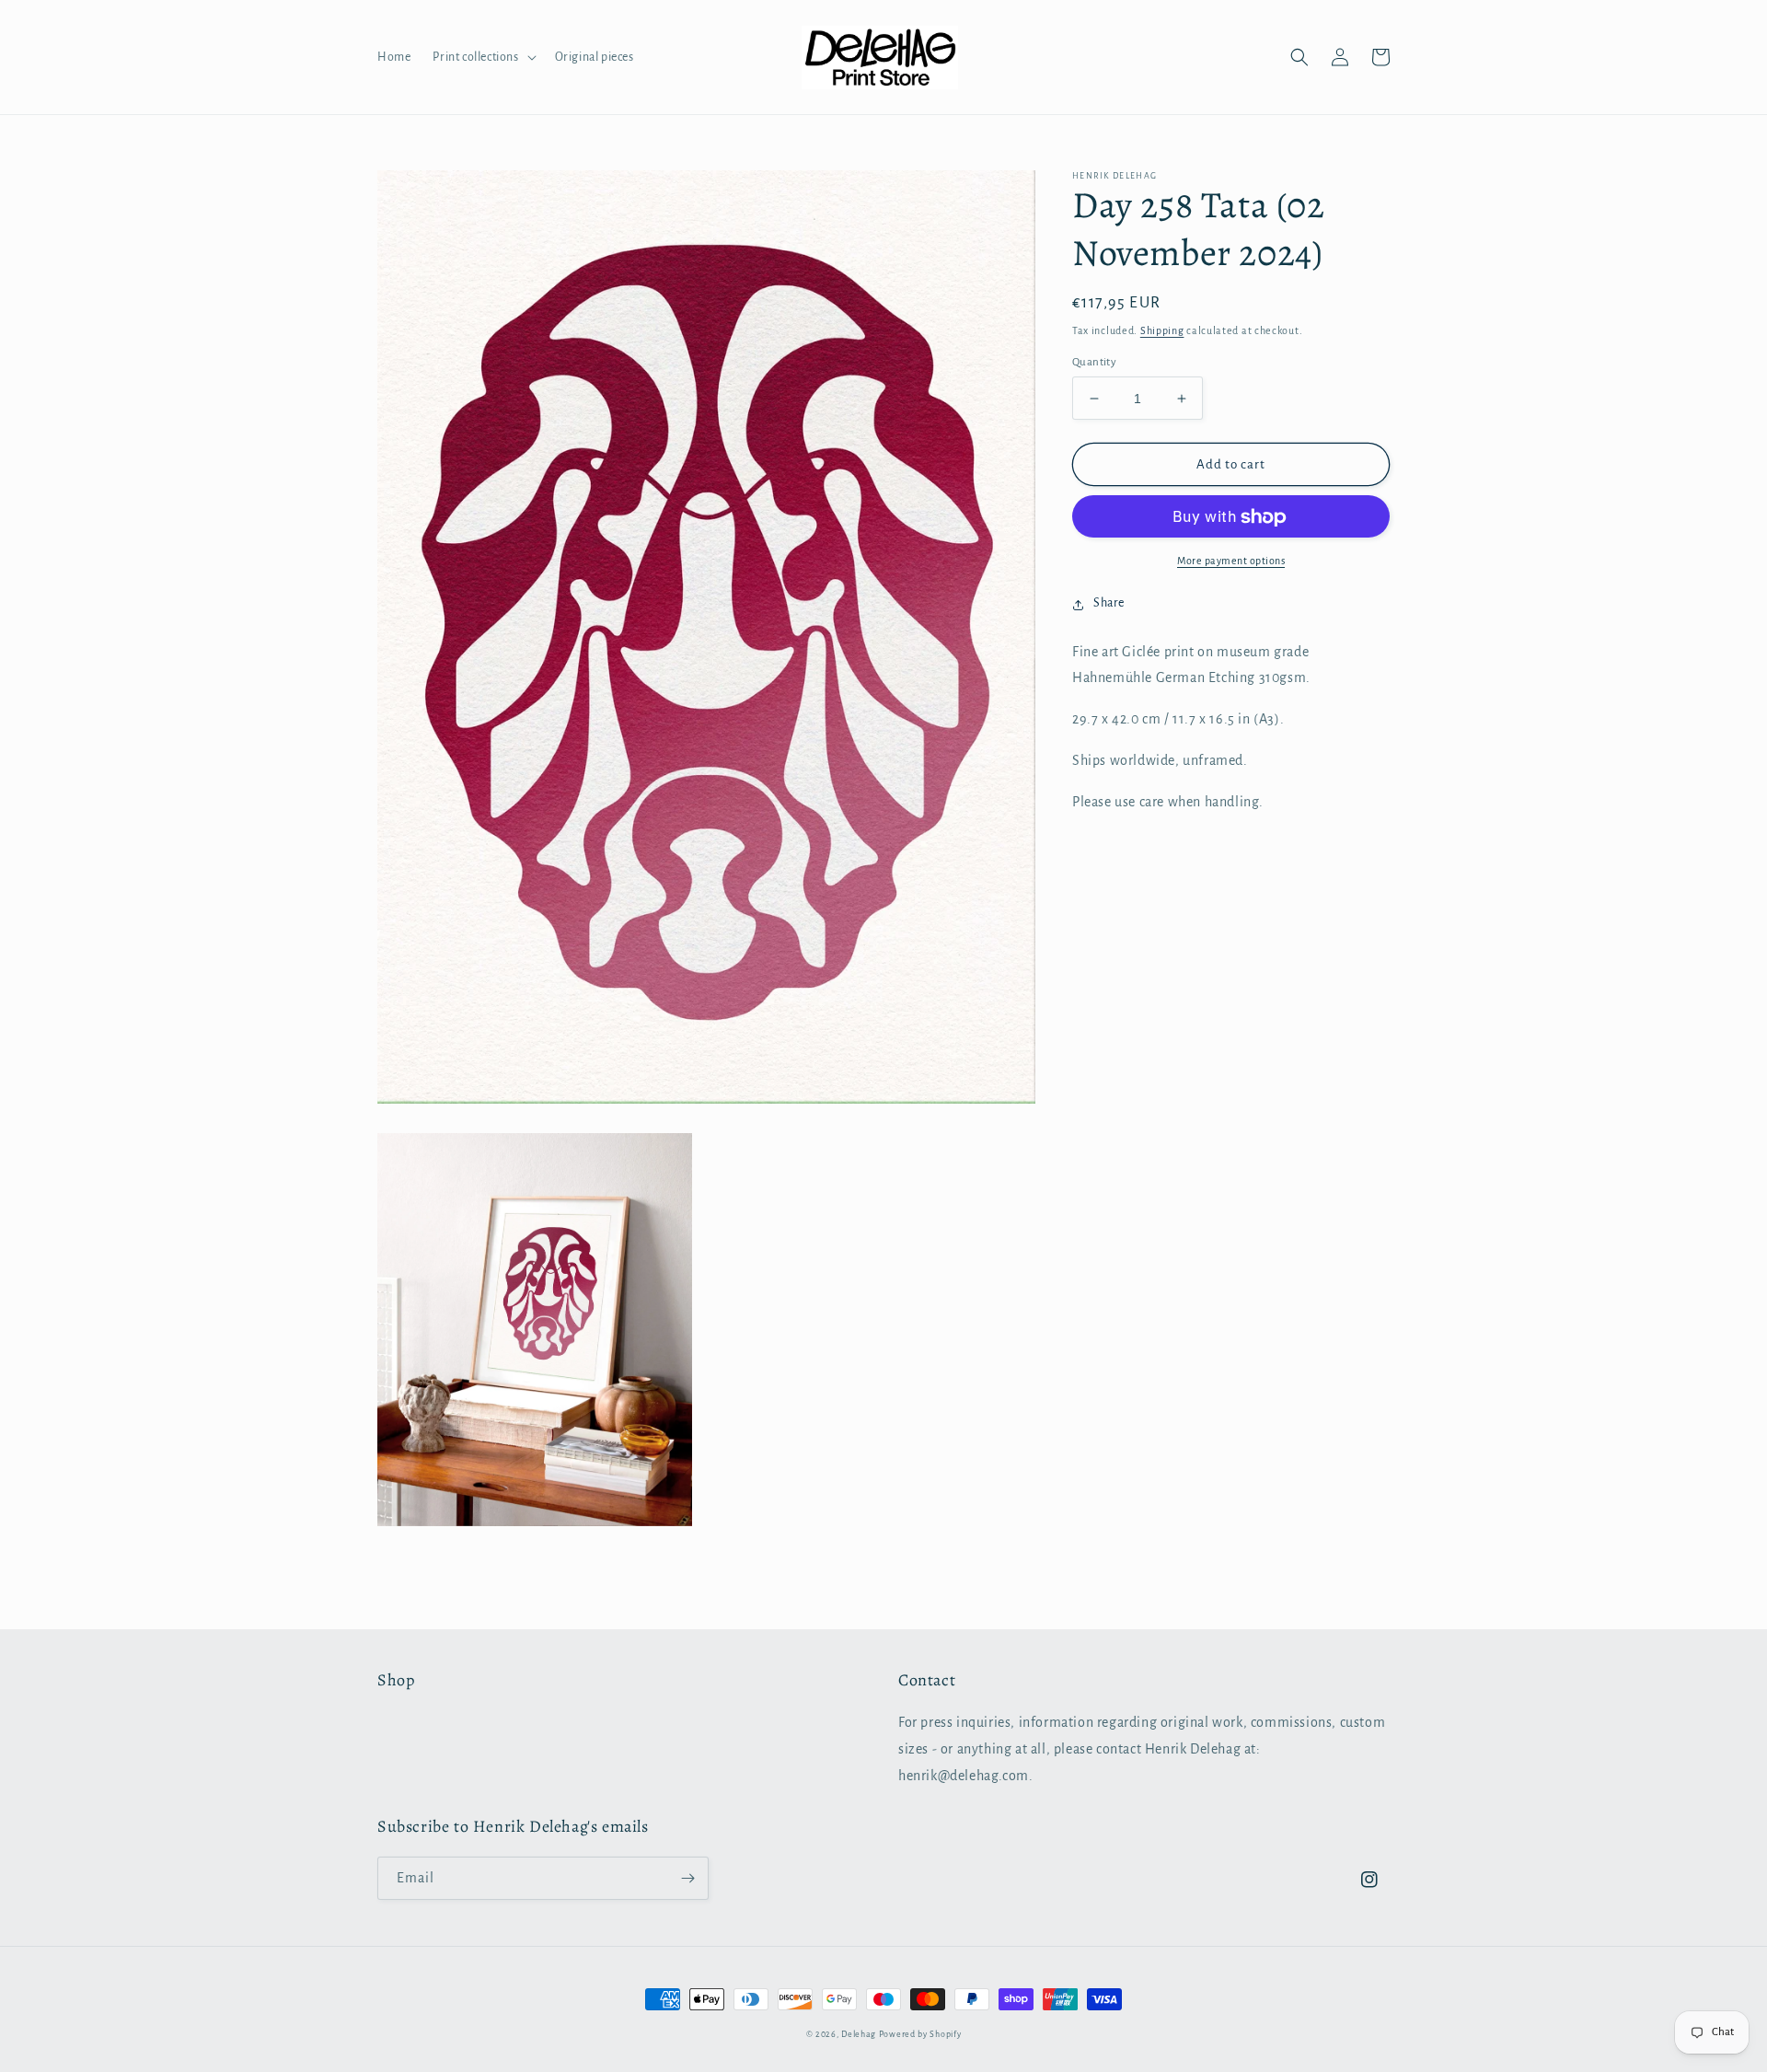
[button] (482, 57)
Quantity (1094, 362)
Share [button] (1109, 604)
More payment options (1231, 561)
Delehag (859, 2034)
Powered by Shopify (920, 2034)
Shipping (1162, 330)
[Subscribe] (687, 1878)
